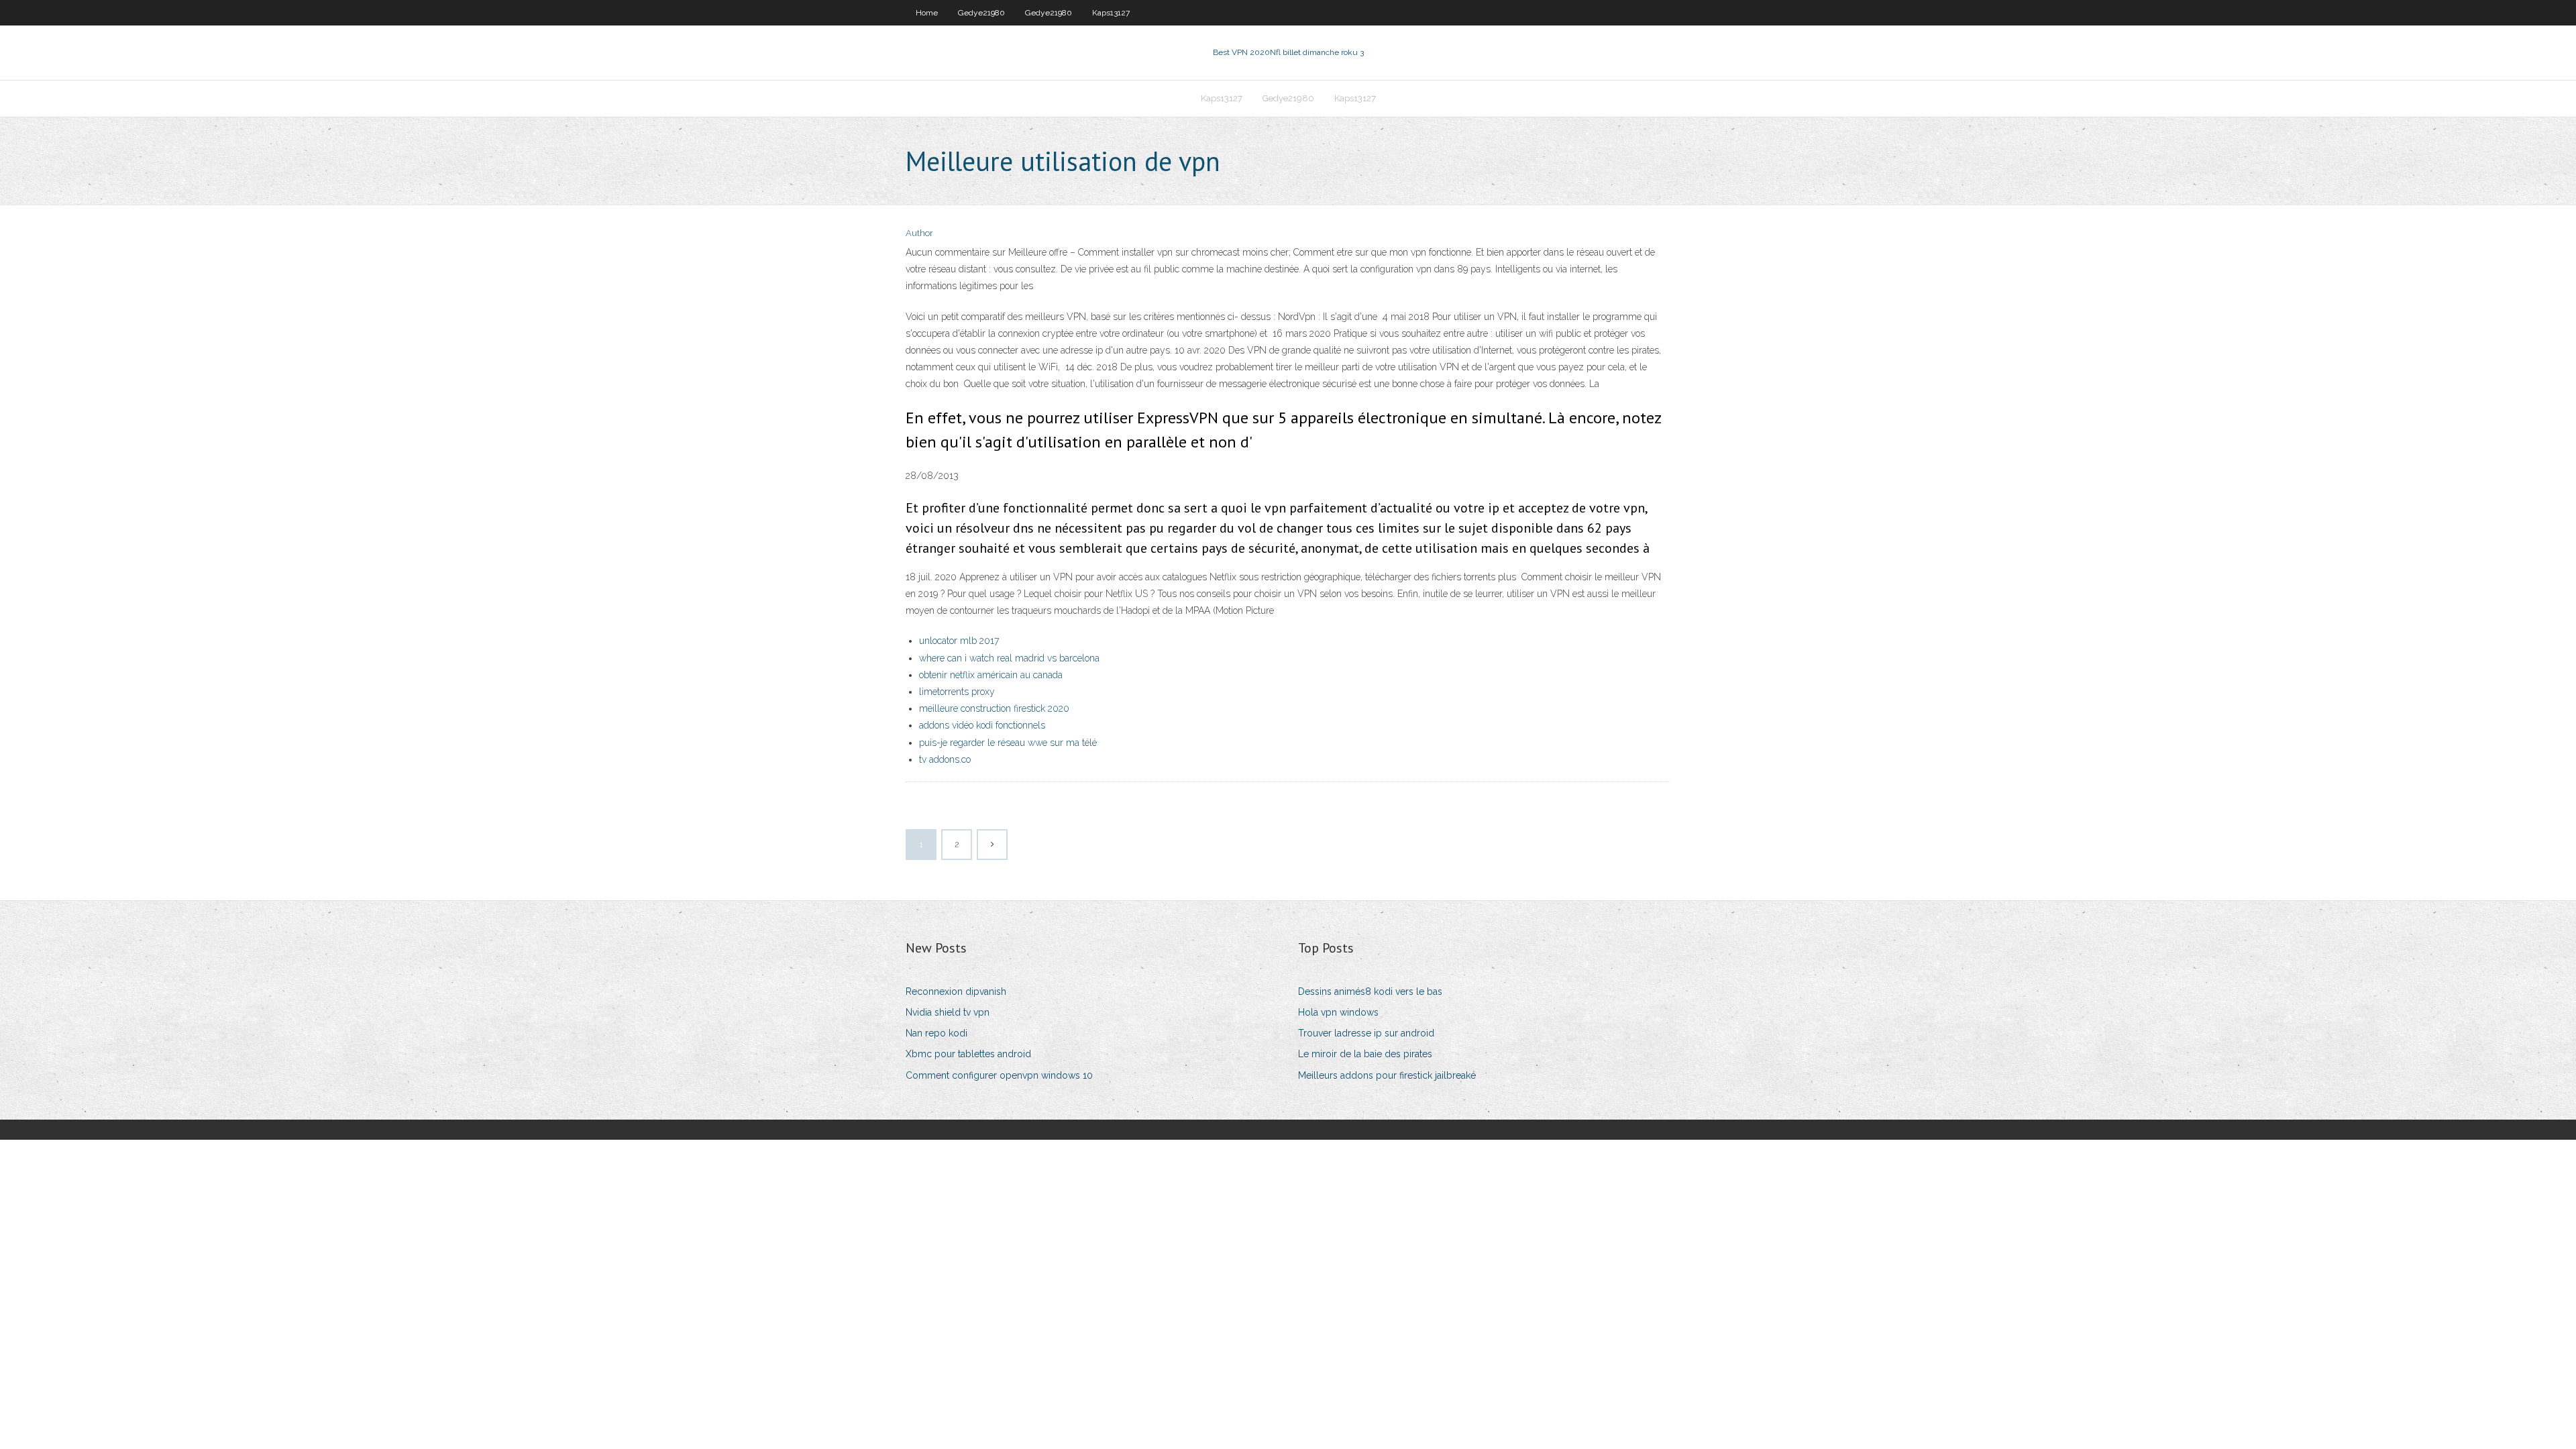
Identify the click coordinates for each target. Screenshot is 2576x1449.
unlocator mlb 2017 (959, 641)
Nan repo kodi (936, 1033)
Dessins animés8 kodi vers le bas (1370, 991)
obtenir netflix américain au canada (991, 675)
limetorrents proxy (957, 692)
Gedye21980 (981, 13)
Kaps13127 (1111, 13)
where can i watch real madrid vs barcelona (1009, 658)
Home (927, 13)
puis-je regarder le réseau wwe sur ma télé (1008, 743)
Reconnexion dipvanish (956, 991)
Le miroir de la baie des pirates (1365, 1054)
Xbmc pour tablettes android (968, 1054)
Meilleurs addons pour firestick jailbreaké (1387, 1075)
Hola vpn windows (1338, 1012)
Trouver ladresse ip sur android (1366, 1033)
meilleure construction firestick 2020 (994, 708)
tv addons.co (945, 759)
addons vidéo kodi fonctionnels (982, 725)
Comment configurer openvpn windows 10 (999, 1075)
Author (919, 233)
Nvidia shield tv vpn (948, 1012)
